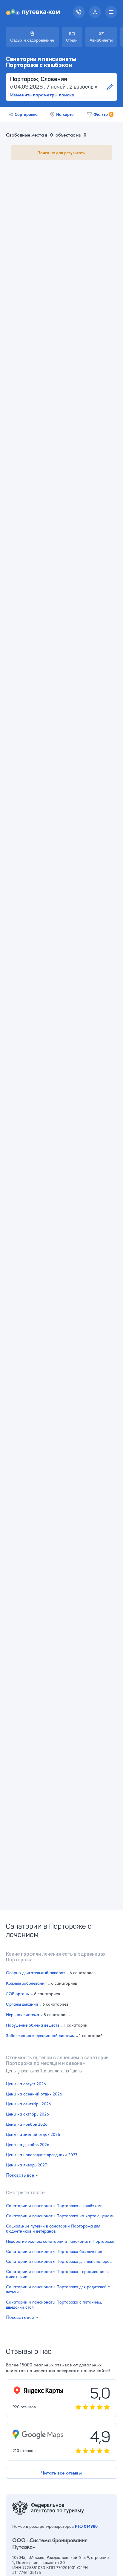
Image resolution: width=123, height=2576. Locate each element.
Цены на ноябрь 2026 (27, 2125)
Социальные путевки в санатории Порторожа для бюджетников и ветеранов (53, 2229)
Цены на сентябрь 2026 (29, 2104)
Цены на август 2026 (26, 2084)
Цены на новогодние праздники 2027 (42, 2155)
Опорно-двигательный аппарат (36, 1973)
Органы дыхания (22, 2004)
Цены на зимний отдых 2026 (33, 2135)
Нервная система (23, 2015)
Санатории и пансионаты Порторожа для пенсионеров (59, 2262)
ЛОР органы (18, 1994)
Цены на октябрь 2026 (27, 2114)
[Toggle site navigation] (111, 12)
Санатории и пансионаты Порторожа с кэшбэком (54, 2206)
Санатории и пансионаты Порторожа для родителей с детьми (58, 2290)
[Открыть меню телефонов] (79, 12)
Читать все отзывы (61, 2473)
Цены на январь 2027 (26, 2165)
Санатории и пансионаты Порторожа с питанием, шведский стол (54, 2305)
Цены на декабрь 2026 (28, 2145)
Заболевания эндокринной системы (40, 2036)
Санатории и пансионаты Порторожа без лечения (54, 2252)
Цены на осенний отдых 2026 (34, 2094)
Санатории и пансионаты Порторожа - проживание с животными (57, 2274)
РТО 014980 (86, 2526)
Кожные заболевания (26, 1983)
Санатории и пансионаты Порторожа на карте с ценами (60, 2216)
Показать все (20, 2175)
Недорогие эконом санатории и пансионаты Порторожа (60, 2242)
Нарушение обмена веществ (33, 2025)
